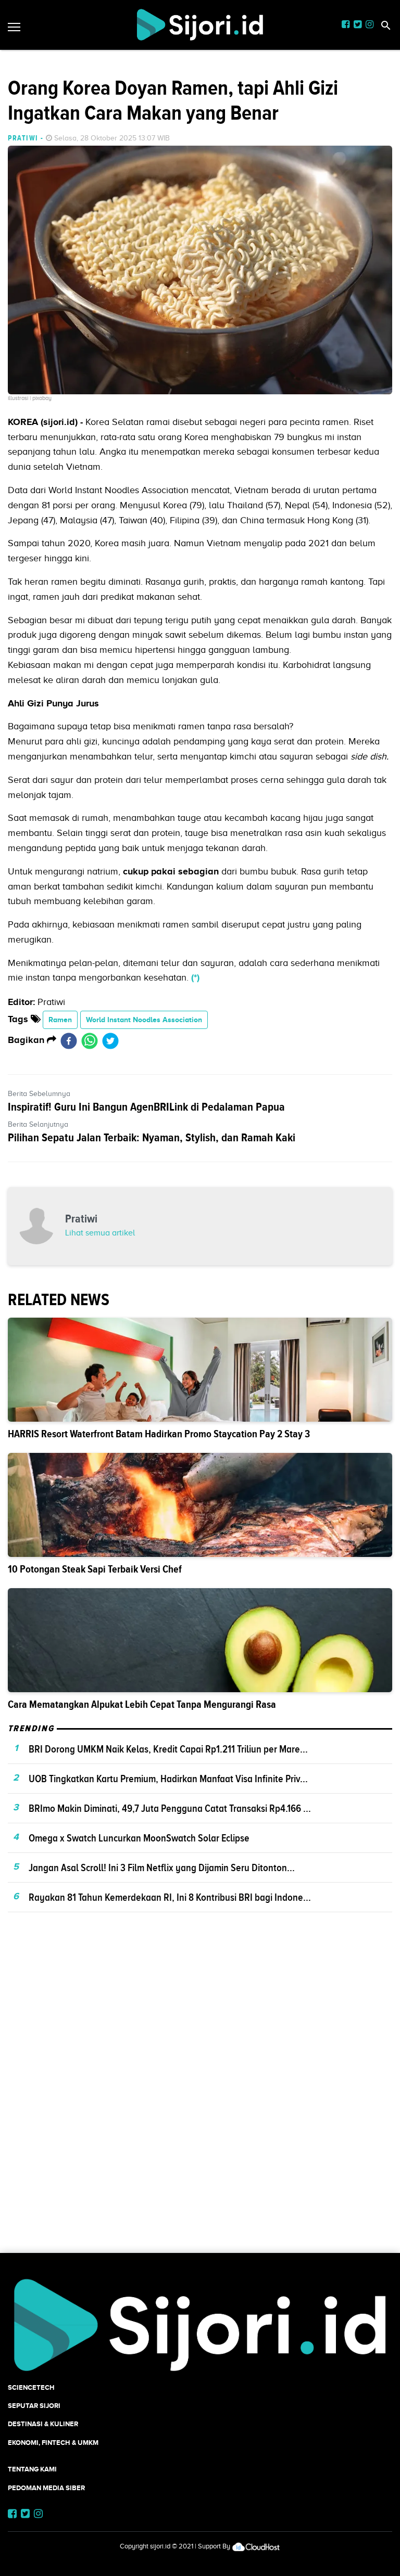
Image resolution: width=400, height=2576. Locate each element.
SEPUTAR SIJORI (34, 2406)
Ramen (60, 1020)
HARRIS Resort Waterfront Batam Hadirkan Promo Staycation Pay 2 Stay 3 (159, 1434)
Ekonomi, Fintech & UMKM (53, 2443)
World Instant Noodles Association (144, 1020)
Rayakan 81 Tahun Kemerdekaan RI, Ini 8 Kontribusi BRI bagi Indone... (170, 1897)
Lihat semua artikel (100, 1233)
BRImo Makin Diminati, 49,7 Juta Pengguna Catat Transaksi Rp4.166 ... (170, 1808)
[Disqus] (200, 2101)
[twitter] (110, 1040)
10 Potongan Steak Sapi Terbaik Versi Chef (95, 1569)
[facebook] (69, 1040)
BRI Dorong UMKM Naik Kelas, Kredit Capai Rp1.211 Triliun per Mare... (168, 1749)
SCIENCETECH (31, 2387)
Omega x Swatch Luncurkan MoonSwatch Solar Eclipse (139, 1838)
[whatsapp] (90, 1040)
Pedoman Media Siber (46, 2488)
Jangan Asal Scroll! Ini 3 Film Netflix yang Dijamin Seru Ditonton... (162, 1867)
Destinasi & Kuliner (43, 2424)
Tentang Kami (32, 2469)
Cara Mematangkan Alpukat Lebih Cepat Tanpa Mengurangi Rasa (142, 1704)
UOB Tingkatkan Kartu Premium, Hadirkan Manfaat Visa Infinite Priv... (168, 1779)
